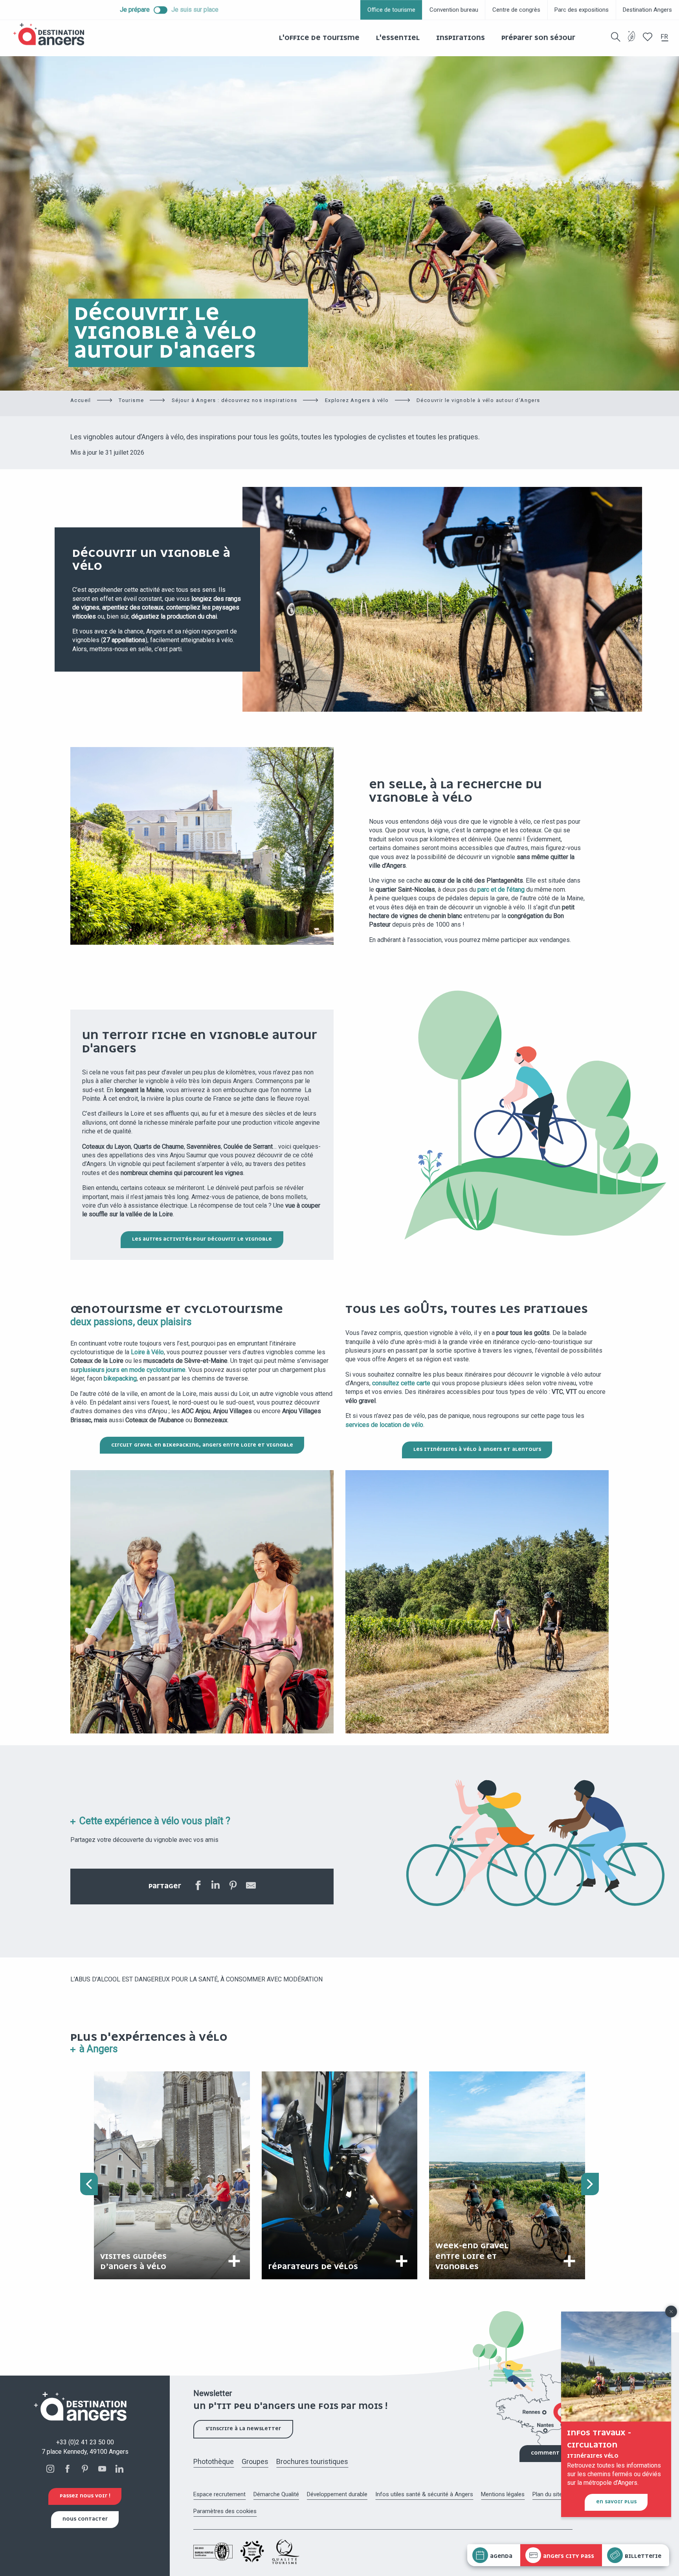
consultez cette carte (401, 1383)
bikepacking (120, 1378)
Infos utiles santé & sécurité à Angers (424, 2494)
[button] (616, 37)
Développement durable (337, 2494)
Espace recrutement (219, 2494)
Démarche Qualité (276, 2494)
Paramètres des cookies (225, 2511)
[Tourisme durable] (632, 41)
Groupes (255, 2461)
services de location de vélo (384, 1425)
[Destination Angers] (52, 34)
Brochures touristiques (312, 2461)
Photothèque (214, 2461)
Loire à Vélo (147, 1352)
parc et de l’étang (501, 890)
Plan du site (547, 2494)
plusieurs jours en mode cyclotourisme (132, 1370)
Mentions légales (503, 2494)
